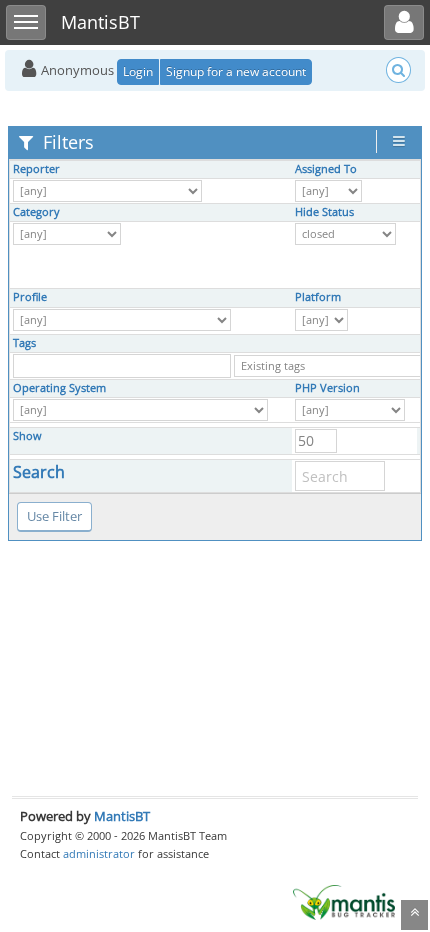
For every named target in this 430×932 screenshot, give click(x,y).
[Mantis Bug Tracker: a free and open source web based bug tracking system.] (344, 901)
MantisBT (122, 816)
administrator (99, 853)
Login (138, 71)
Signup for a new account (236, 71)
